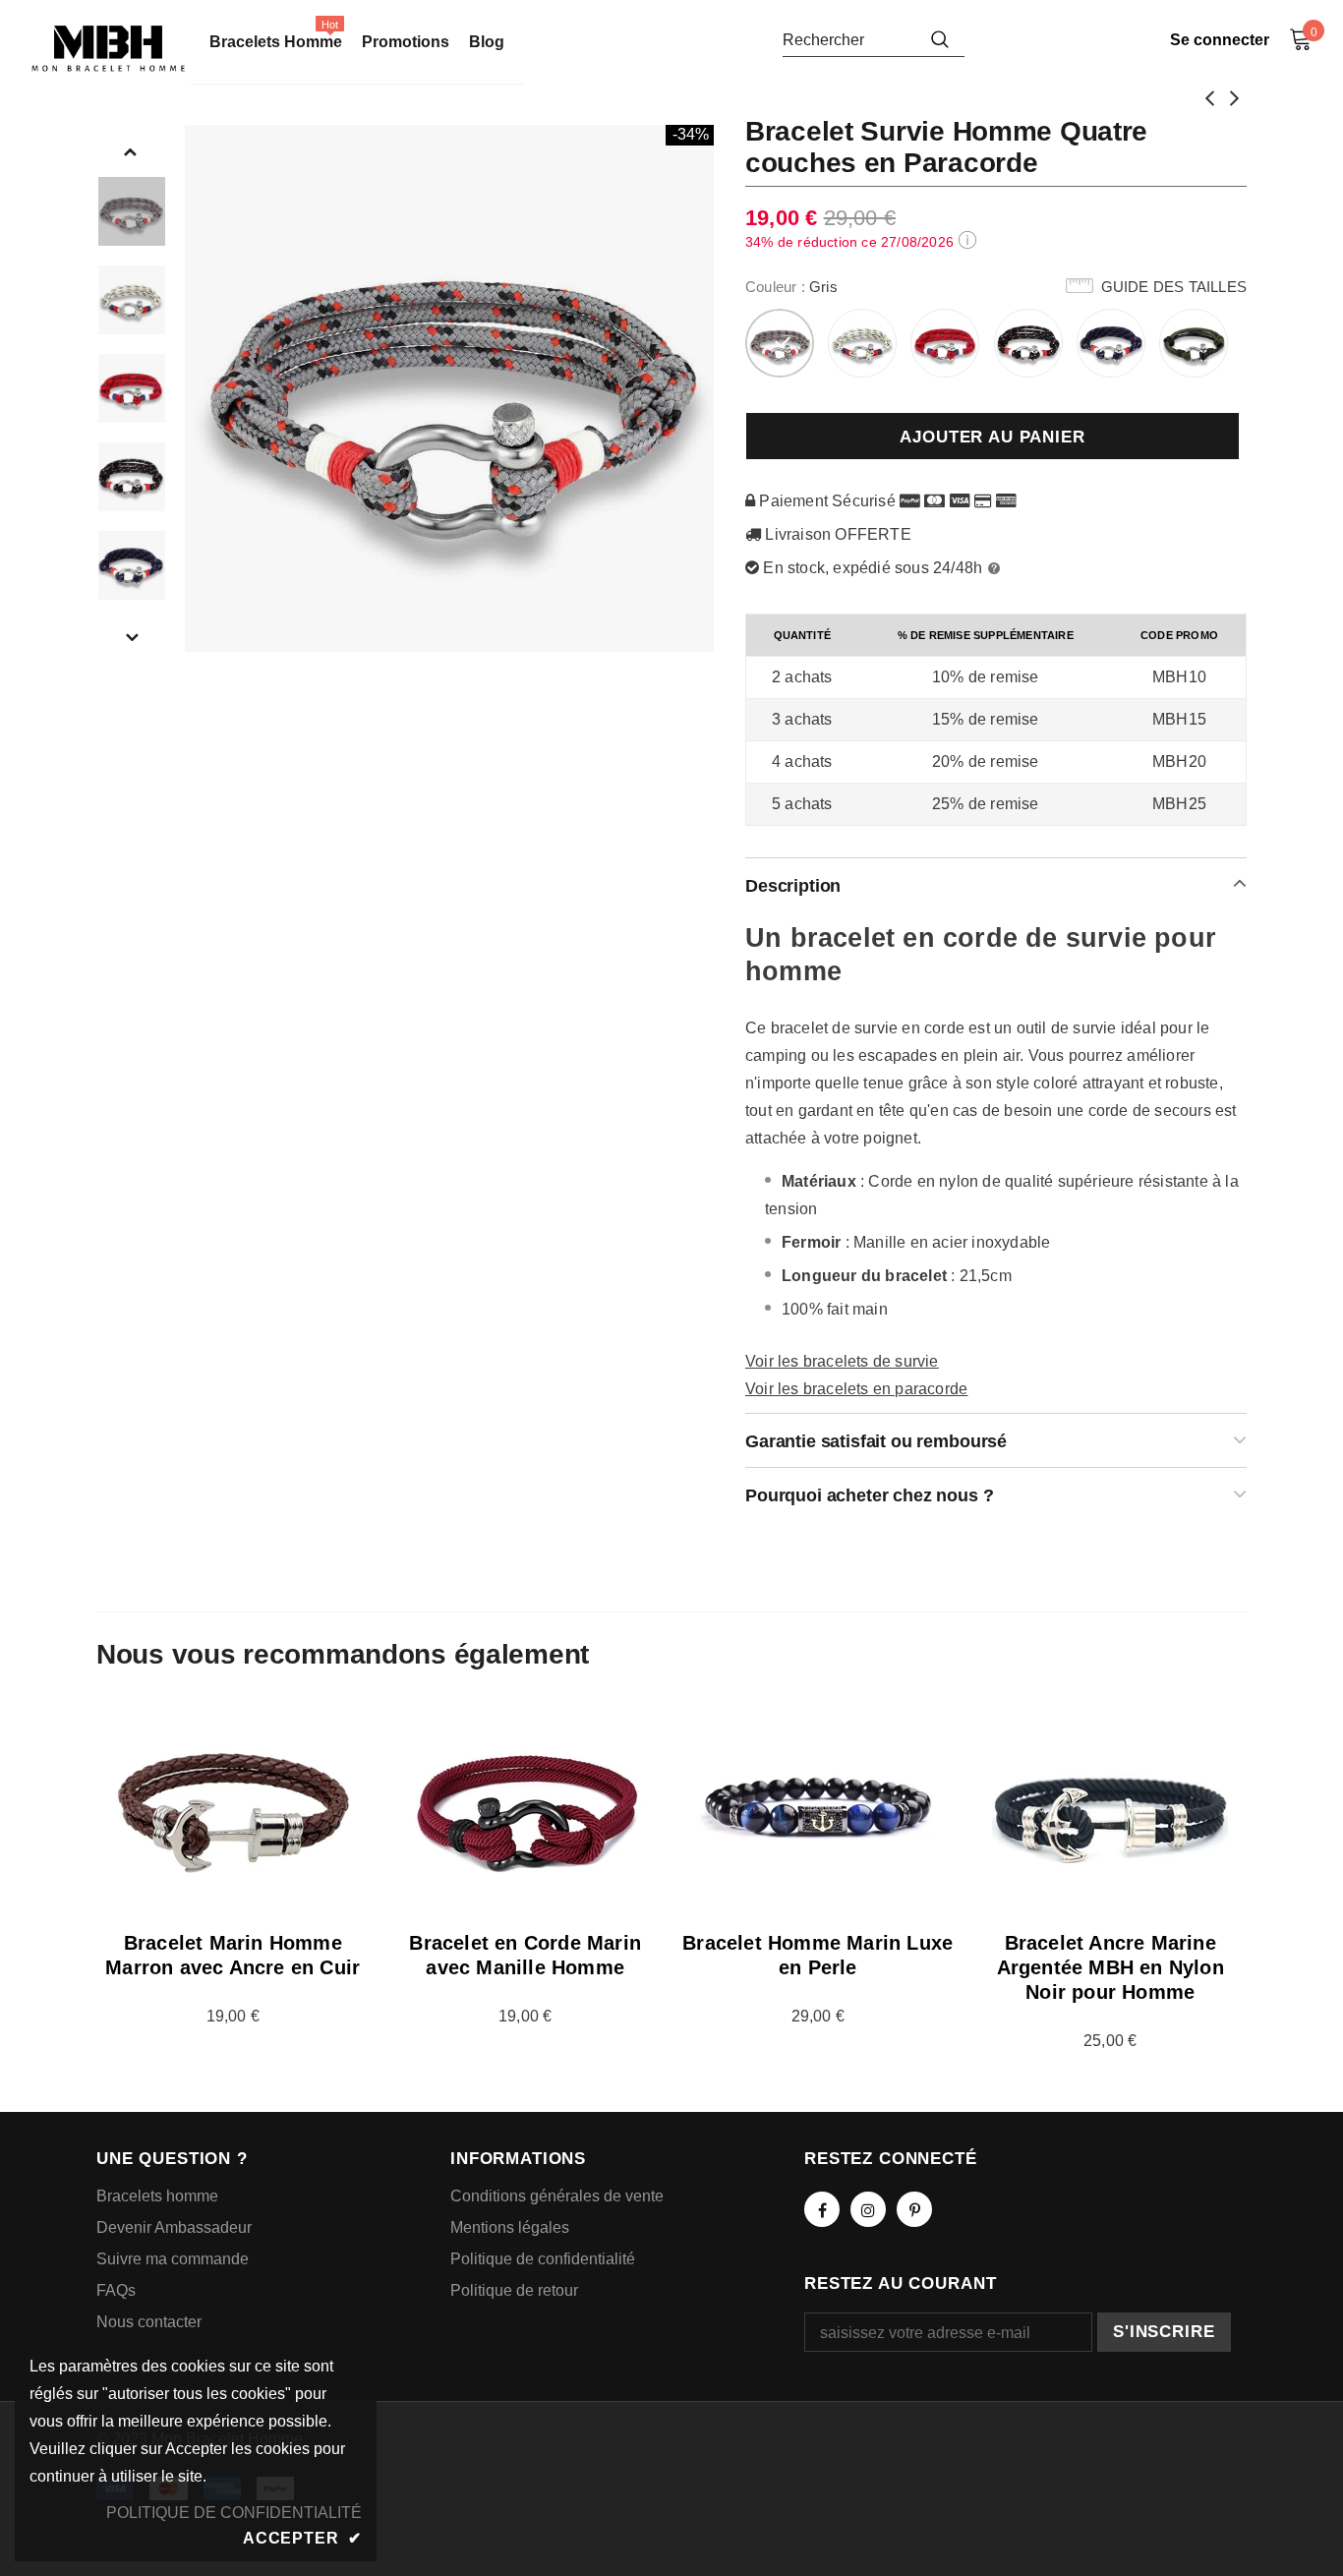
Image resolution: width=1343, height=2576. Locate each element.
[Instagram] (868, 2209)
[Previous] (131, 150)
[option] (450, 388)
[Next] (131, 636)
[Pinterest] (914, 2209)
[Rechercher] (940, 39)
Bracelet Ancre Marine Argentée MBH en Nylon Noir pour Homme (1110, 1967)
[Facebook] (822, 2209)
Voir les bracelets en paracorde (856, 1389)
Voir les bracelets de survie (842, 1361)
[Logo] (108, 49)
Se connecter (1220, 40)
